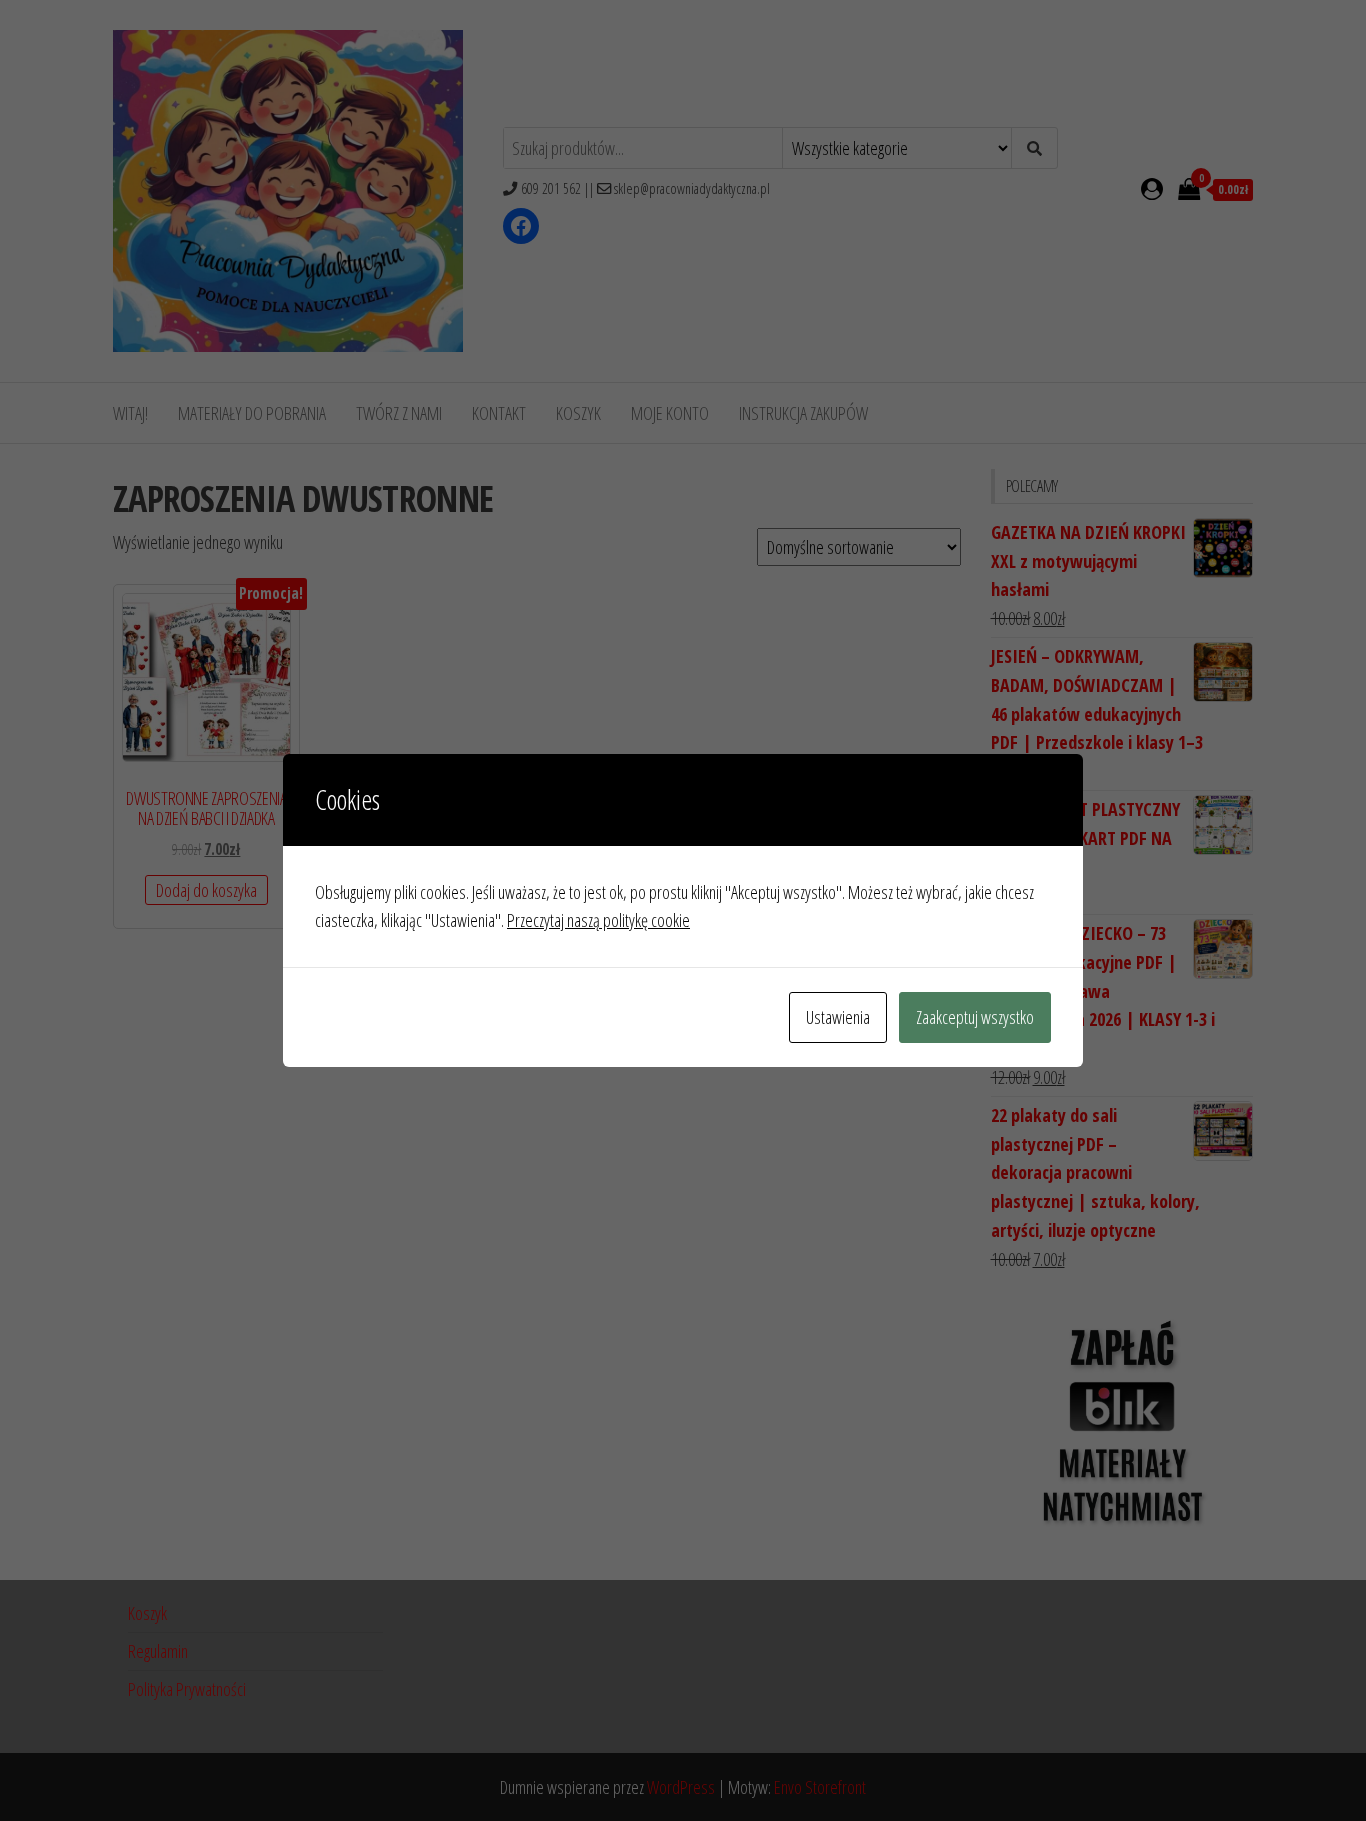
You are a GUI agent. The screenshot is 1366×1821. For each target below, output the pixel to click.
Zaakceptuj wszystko (975, 1017)
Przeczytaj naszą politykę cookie (598, 920)
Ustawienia (838, 1017)
